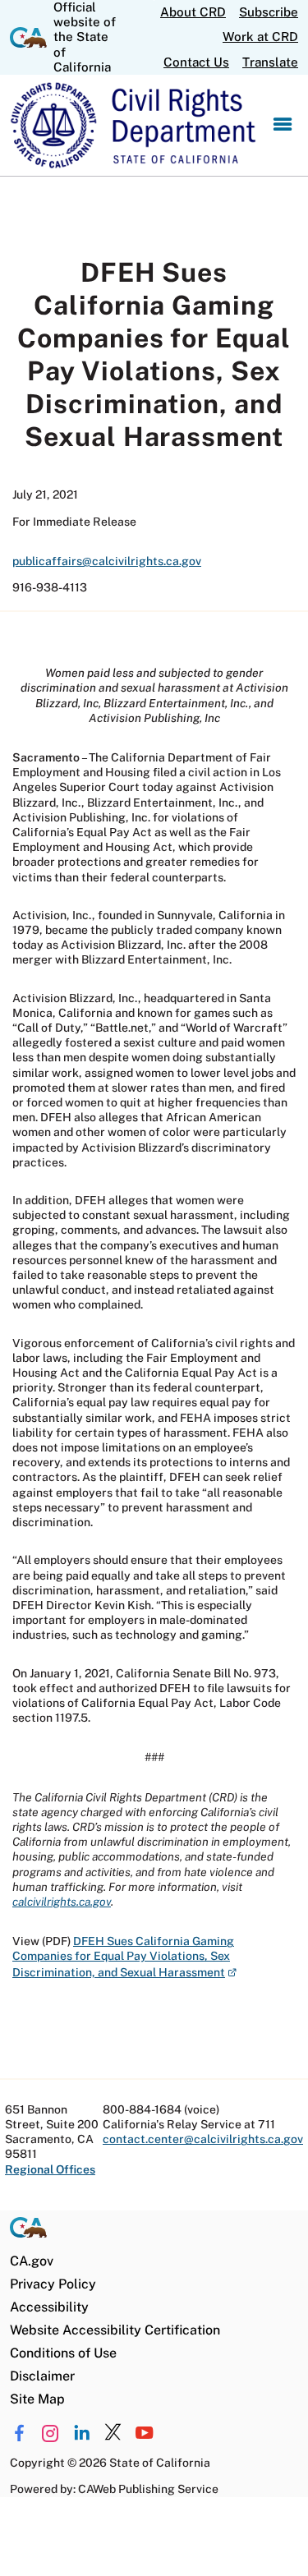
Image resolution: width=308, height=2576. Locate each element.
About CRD (193, 12)
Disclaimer (42, 2376)
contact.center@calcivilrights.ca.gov (203, 2139)
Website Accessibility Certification (115, 2330)
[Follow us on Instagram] (51, 2433)
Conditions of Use (63, 2353)
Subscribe (269, 12)
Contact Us (196, 62)
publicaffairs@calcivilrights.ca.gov (107, 561)
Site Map (37, 2399)
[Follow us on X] (113, 2433)
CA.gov (32, 2261)
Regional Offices (50, 2169)
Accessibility (49, 2307)
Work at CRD (260, 37)
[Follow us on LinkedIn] (82, 2433)
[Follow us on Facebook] (19, 2433)
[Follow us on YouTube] (144, 2433)
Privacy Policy (53, 2284)
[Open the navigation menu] (283, 125)
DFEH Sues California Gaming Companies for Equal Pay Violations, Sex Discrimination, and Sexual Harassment (124, 1956)
